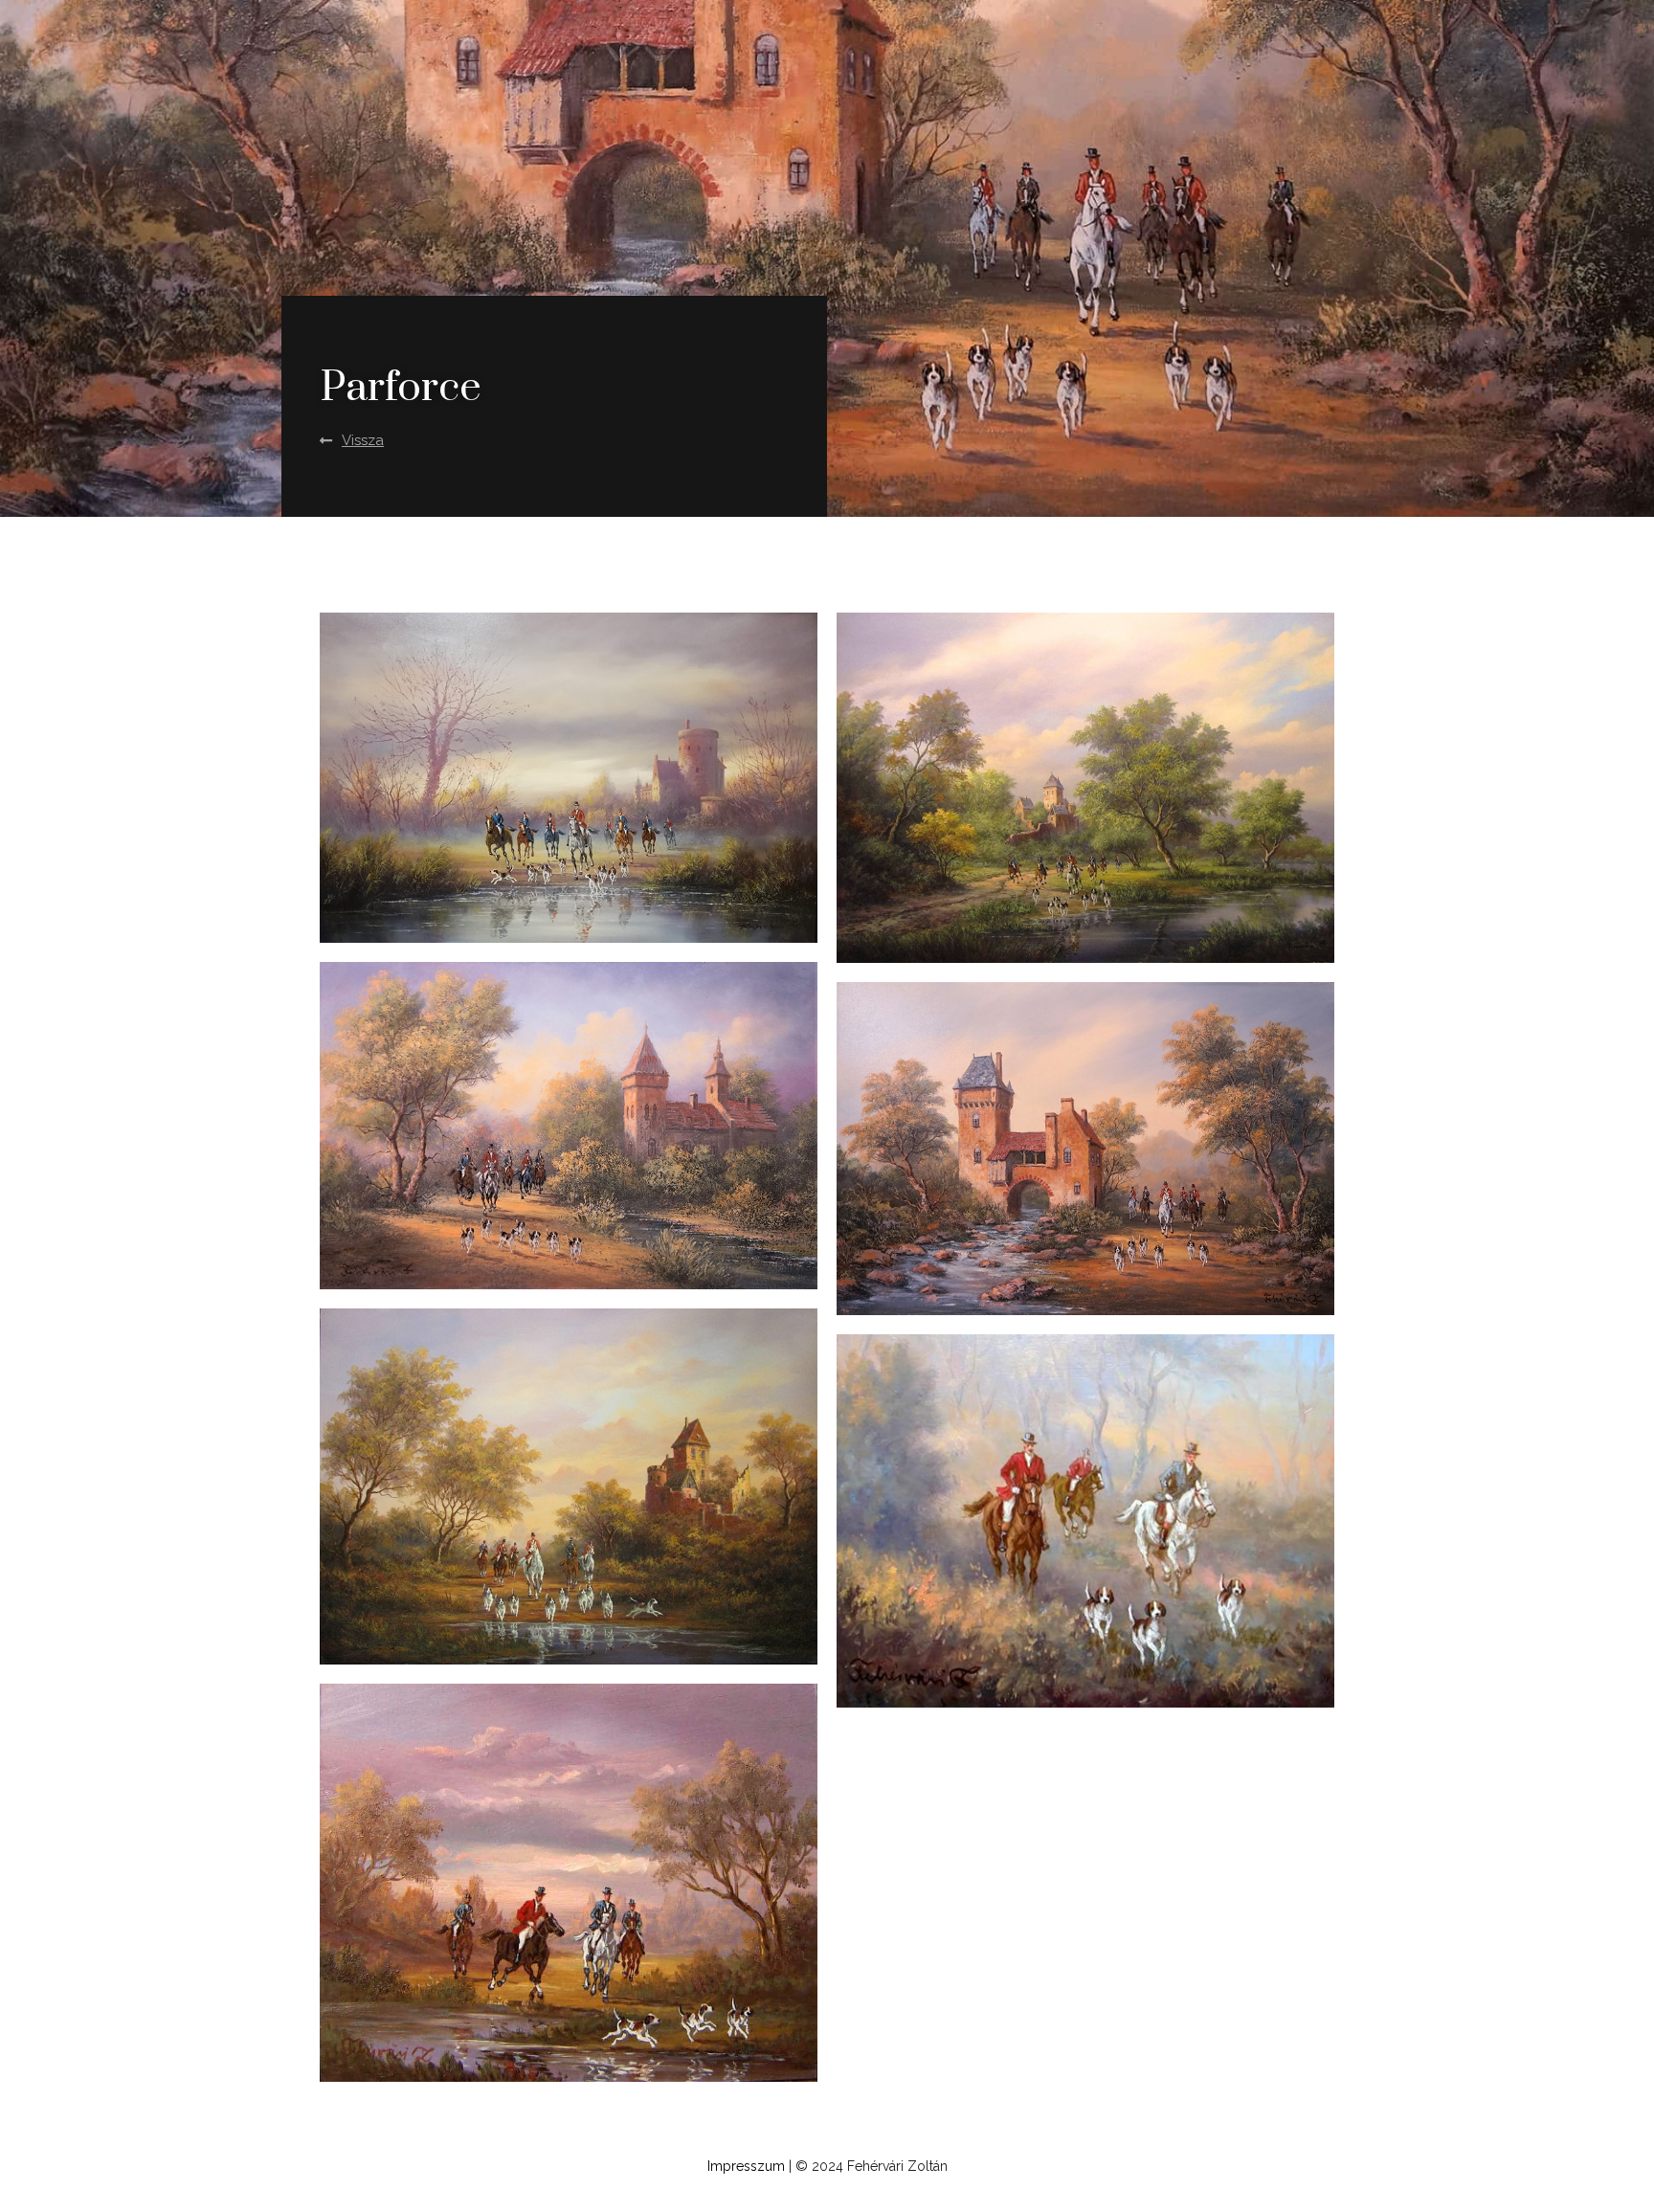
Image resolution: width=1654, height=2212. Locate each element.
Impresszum (746, 2166)
